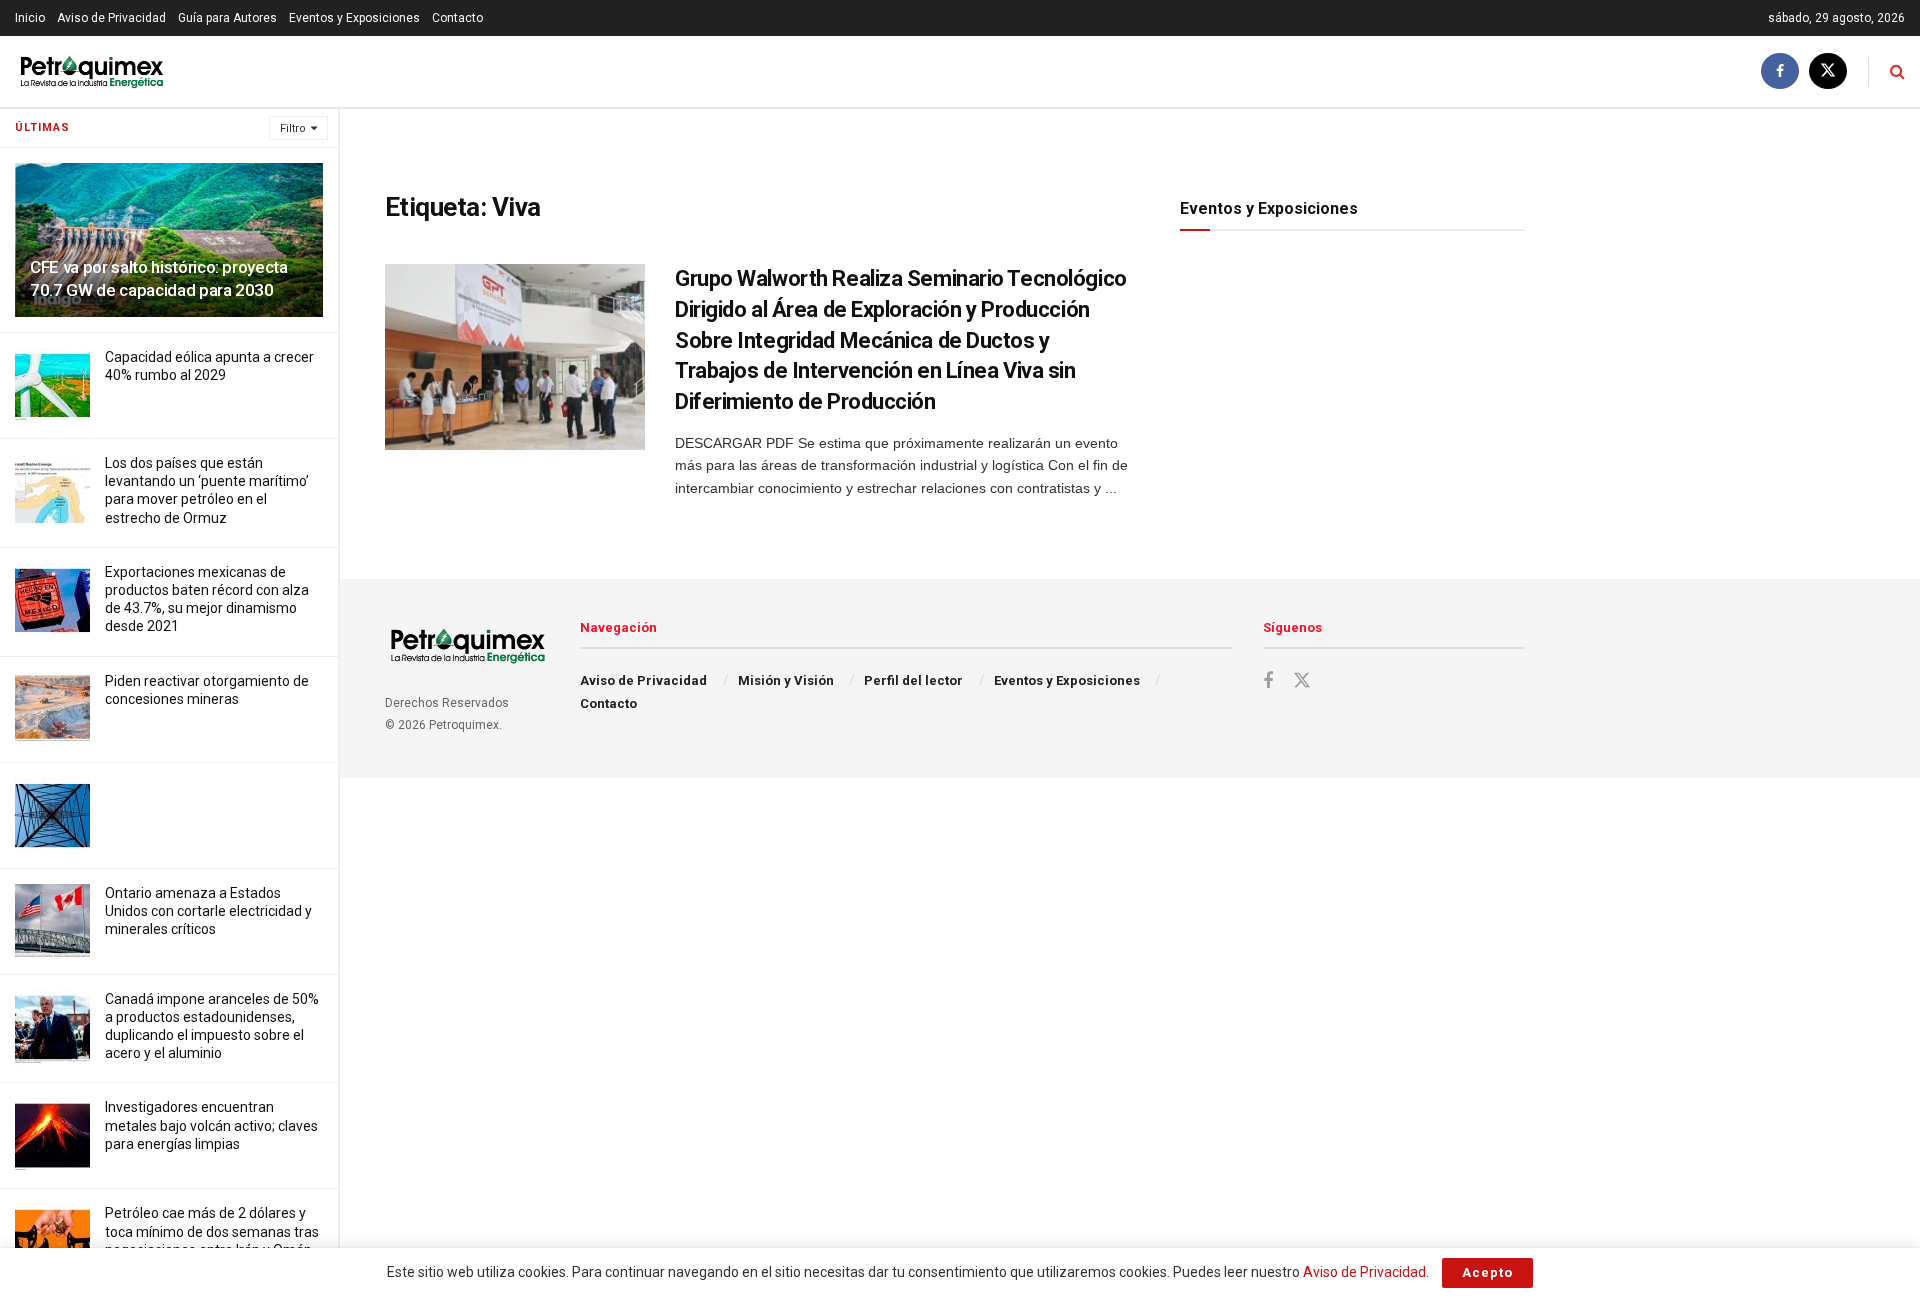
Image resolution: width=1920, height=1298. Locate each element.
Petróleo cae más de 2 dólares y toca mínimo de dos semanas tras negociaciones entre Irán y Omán (212, 1231)
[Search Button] (1897, 71)
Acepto (1487, 1272)
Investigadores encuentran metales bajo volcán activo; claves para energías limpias (211, 1125)
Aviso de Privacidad (111, 18)
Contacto (457, 18)
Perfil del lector (913, 680)
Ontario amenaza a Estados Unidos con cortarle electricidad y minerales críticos (208, 911)
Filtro (293, 128)
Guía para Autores (227, 18)
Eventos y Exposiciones (354, 18)
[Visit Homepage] (91, 71)
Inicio (30, 18)
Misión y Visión (786, 680)
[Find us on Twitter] (1828, 71)
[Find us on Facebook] (1780, 71)
